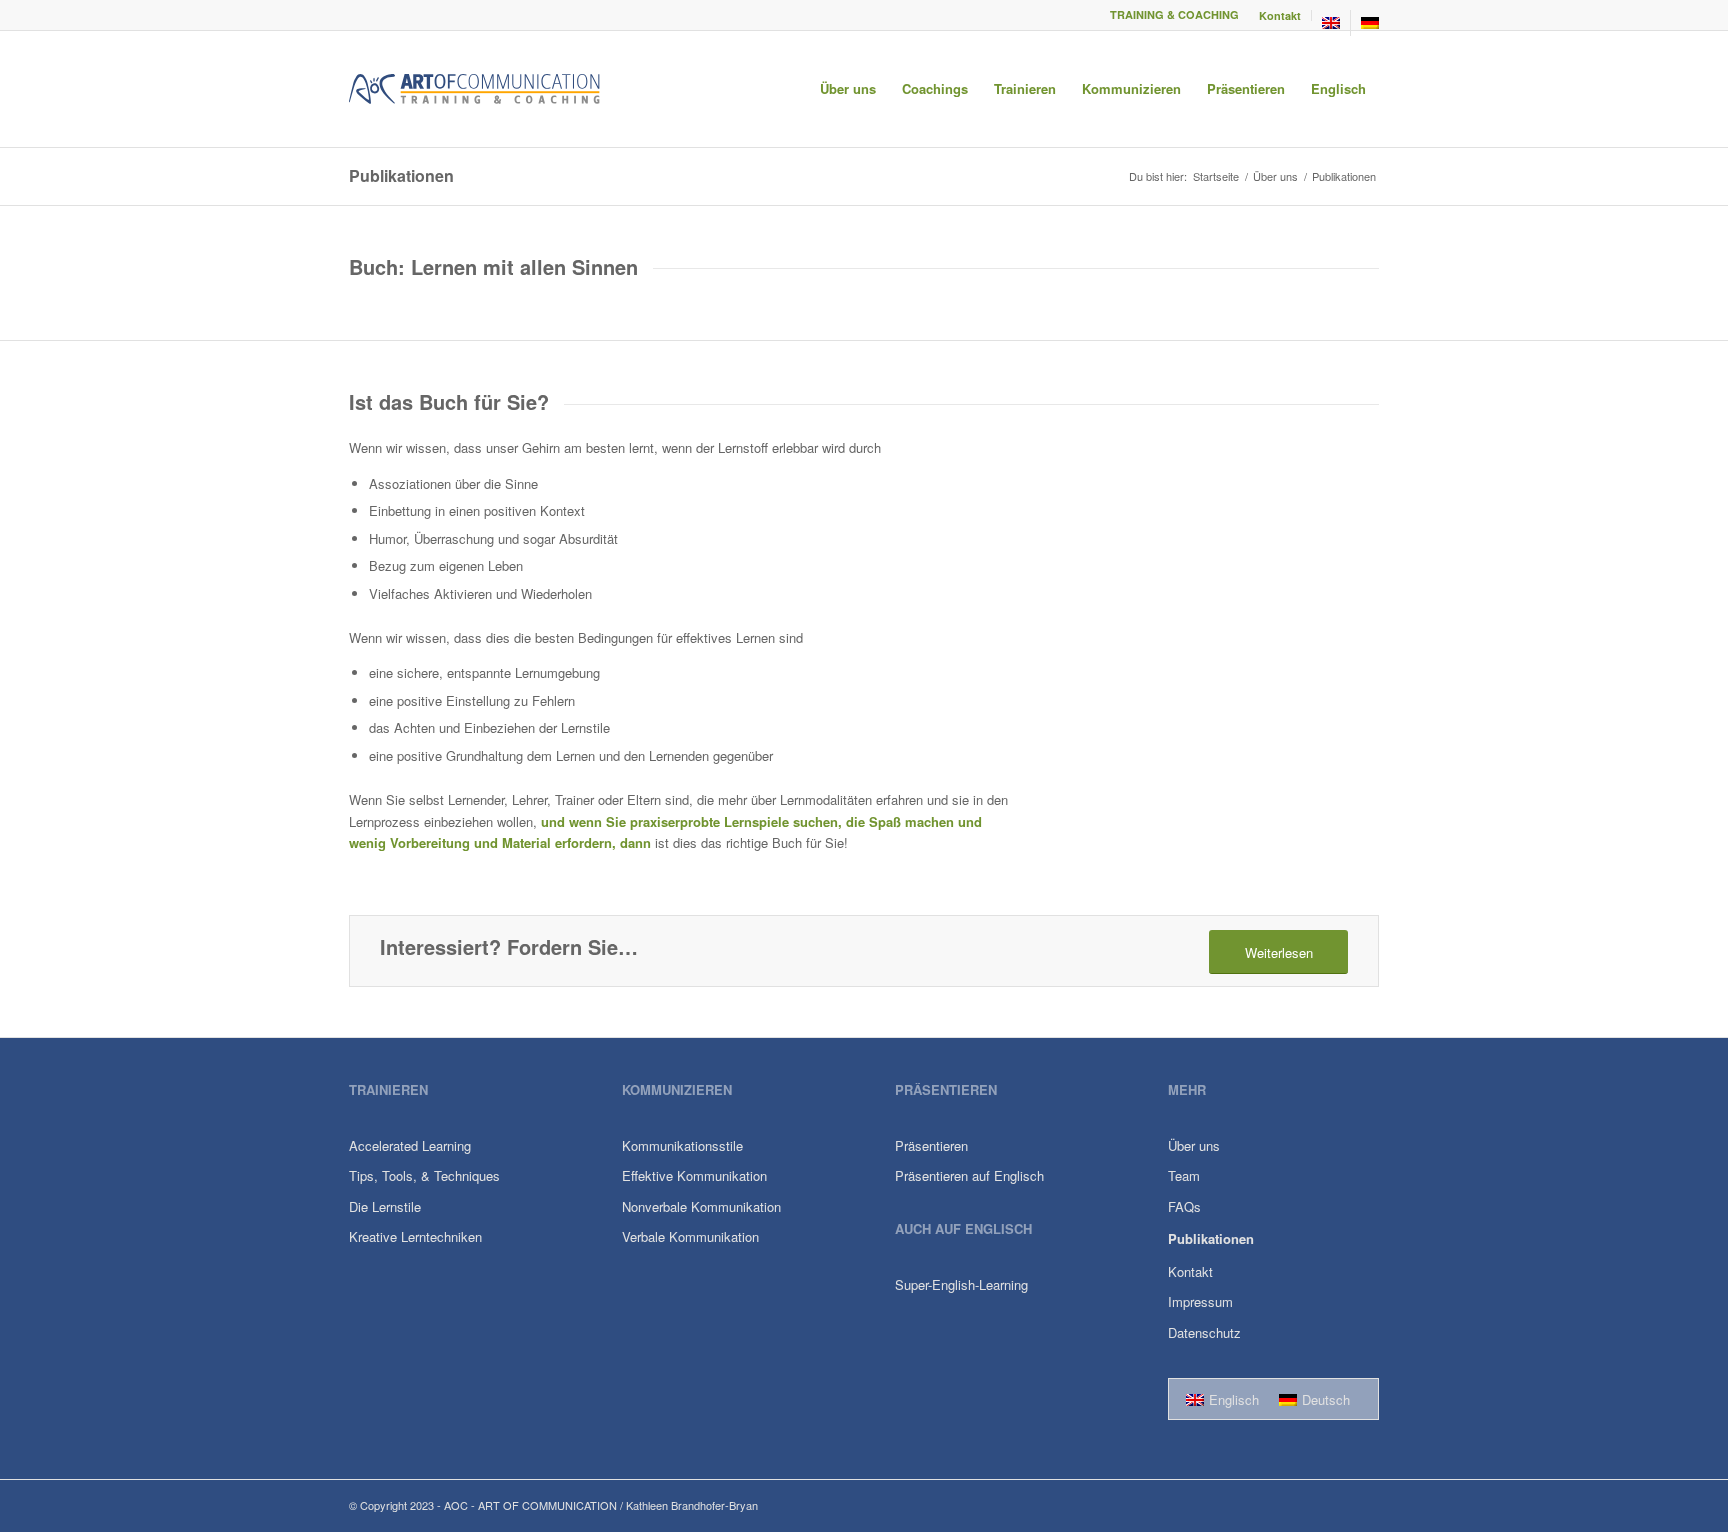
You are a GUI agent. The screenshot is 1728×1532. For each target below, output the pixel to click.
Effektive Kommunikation (694, 1175)
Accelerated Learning (410, 1145)
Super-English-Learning (961, 1284)
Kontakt (1280, 15)
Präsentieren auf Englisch (969, 1175)
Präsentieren (931, 1145)
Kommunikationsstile (682, 1145)
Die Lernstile (385, 1206)
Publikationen (401, 175)
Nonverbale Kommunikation (701, 1206)
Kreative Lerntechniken (415, 1236)
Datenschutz (1204, 1332)
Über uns (1194, 1145)
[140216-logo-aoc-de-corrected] (475, 89)
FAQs (1184, 1206)
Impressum (1200, 1301)
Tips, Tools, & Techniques (424, 1175)
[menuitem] (1280, 15)
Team (1184, 1175)
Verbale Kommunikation (690, 1236)
